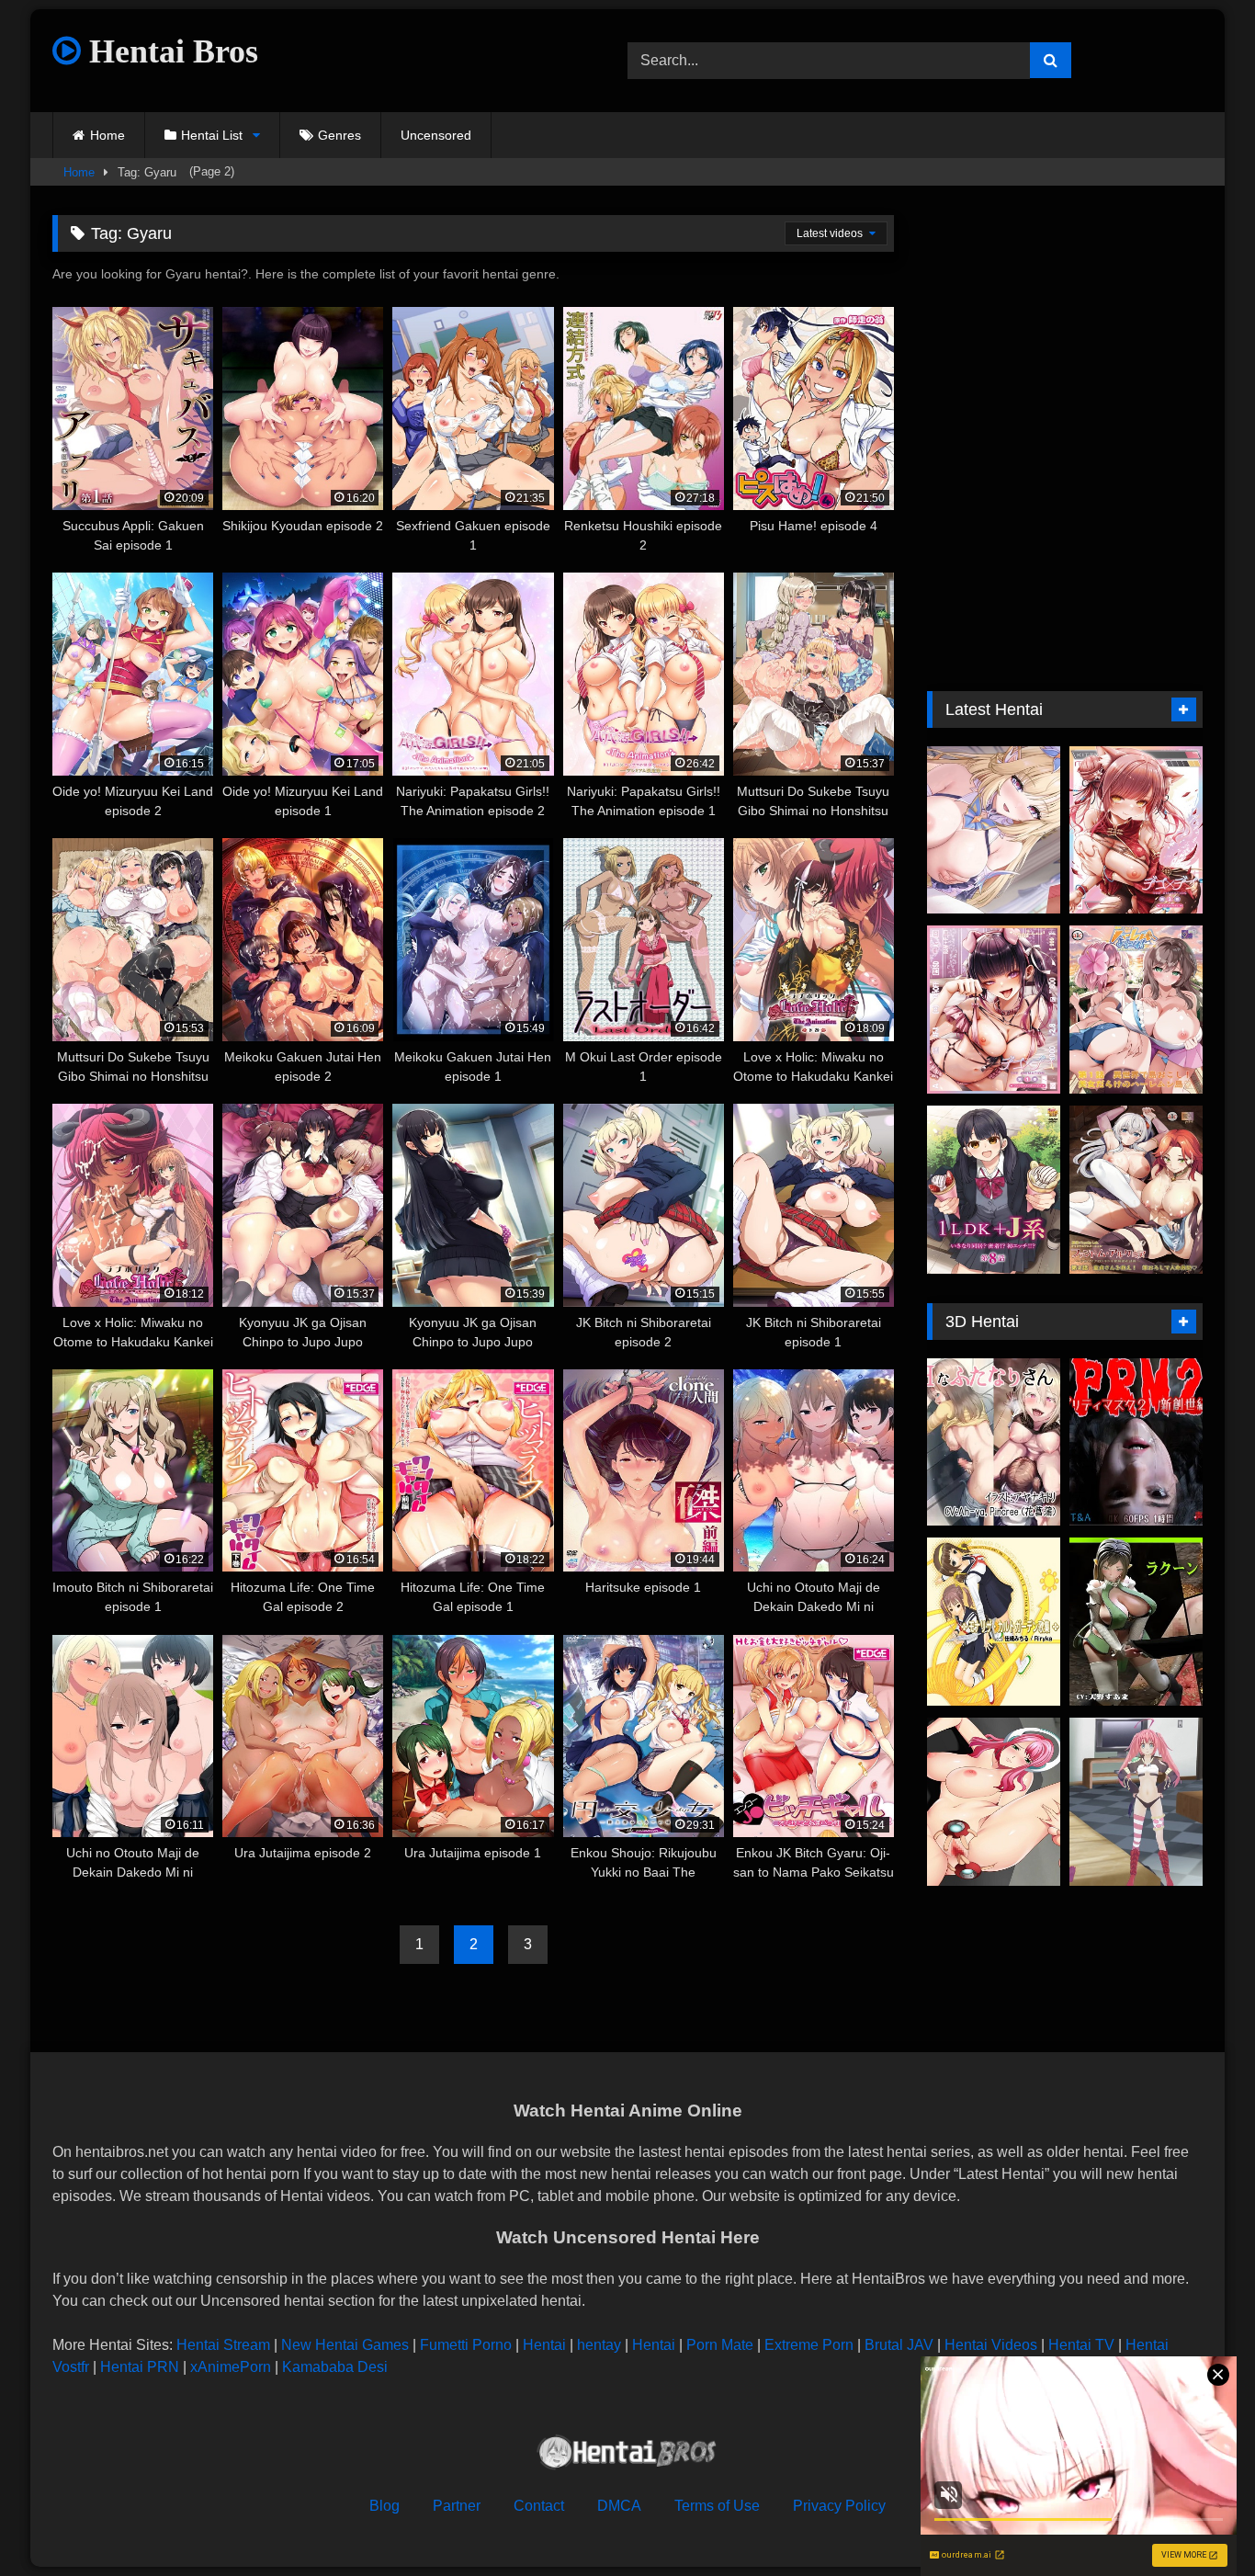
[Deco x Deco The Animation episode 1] (994, 1010)
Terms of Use (717, 2506)
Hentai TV (1081, 2345)
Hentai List (212, 135)
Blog (384, 2506)
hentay (599, 2345)
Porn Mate (720, 2345)
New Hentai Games (345, 2345)
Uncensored (436, 135)
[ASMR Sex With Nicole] (994, 830)
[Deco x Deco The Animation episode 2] (1136, 830)
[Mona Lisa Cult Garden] (994, 1622)
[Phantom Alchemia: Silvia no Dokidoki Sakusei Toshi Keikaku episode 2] (1136, 1190)
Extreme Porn (809, 2345)
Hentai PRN (140, 2367)
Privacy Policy (839, 2506)
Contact (539, 2506)
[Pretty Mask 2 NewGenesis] (1136, 1442)
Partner (457, 2506)
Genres (339, 135)
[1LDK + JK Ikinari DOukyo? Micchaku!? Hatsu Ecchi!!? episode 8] (994, 1190)
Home (107, 135)
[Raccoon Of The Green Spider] (1136, 1622)
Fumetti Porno (466, 2345)
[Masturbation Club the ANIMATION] (994, 1802)
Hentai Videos (991, 2345)
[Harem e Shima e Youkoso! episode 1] (1136, 1010)
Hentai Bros (170, 51)
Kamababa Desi (335, 2367)
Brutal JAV (899, 2345)
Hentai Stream (223, 2345)
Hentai (544, 2345)
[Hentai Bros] (627, 2455)
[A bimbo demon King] (1136, 1802)
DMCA (619, 2506)
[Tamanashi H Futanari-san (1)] (994, 1442)
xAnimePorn (231, 2367)
